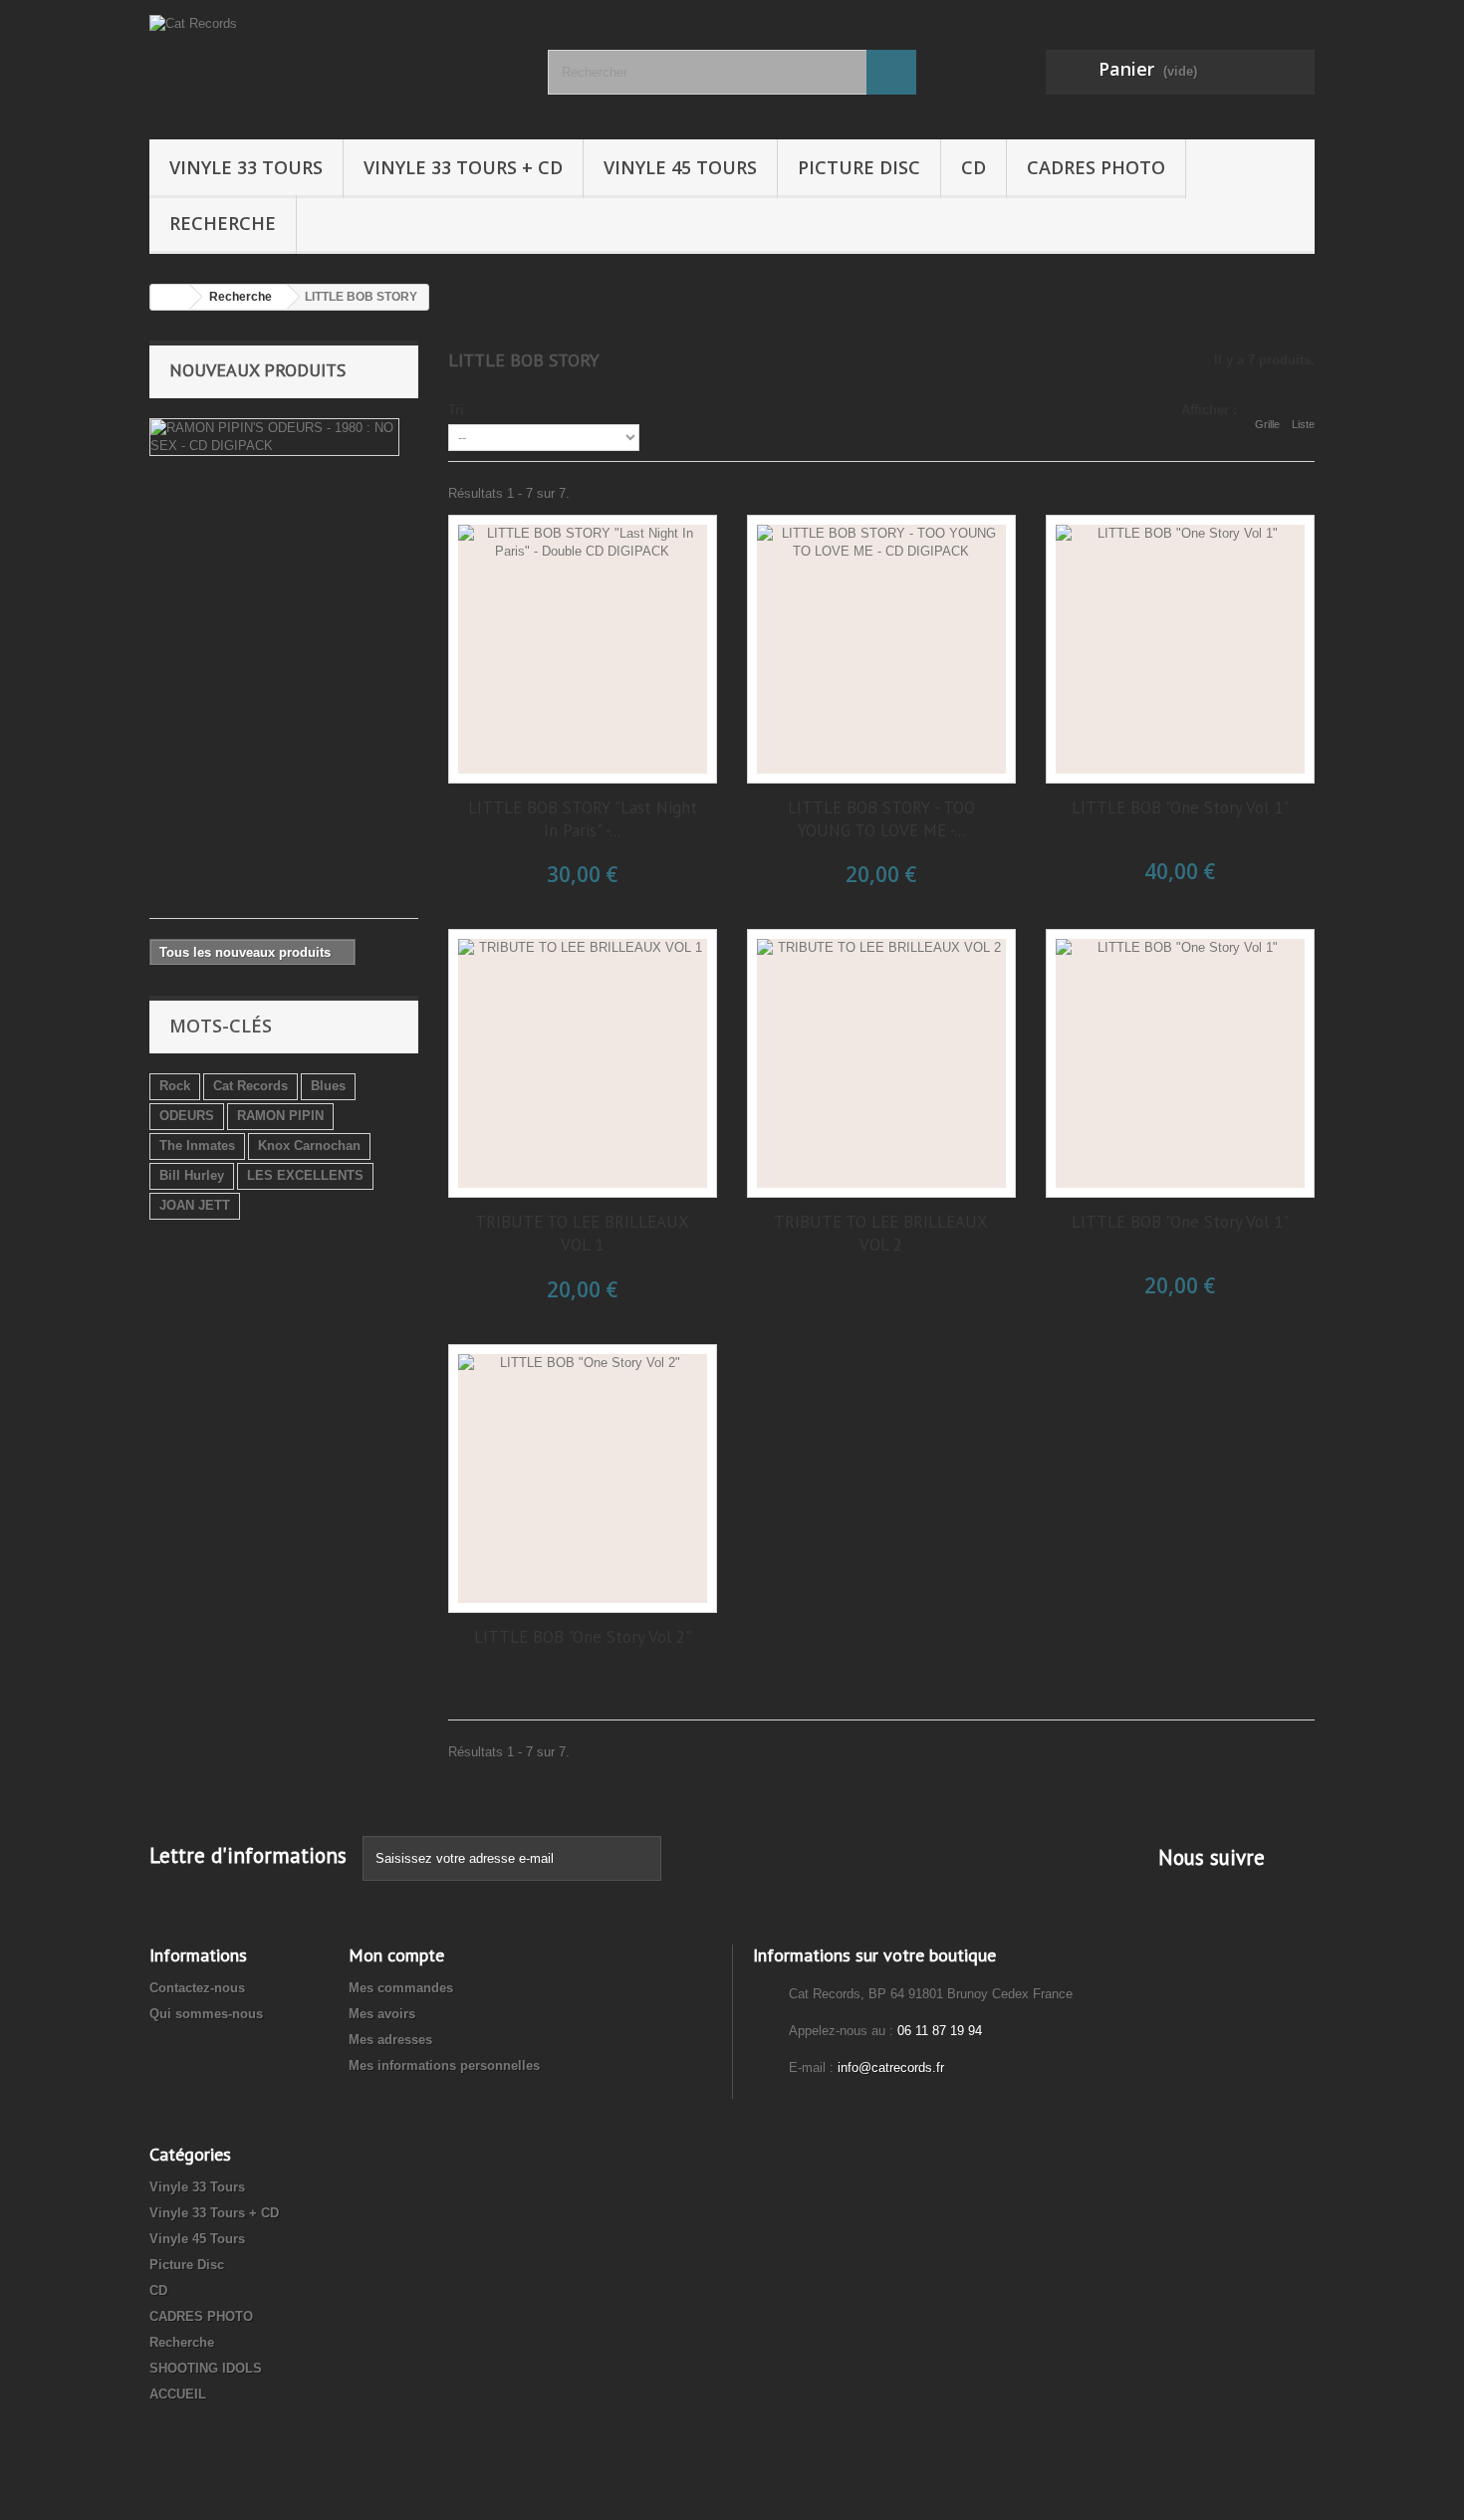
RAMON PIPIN (280, 1116)
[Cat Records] (334, 65)
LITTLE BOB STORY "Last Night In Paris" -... (583, 819)
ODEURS (187, 1116)
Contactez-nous (197, 1988)
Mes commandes (401, 1988)
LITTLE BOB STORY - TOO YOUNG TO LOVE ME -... (881, 819)
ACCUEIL (178, 2394)
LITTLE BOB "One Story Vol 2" (583, 1637)
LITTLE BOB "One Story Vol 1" (1180, 807)
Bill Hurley (192, 1175)
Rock (175, 1086)
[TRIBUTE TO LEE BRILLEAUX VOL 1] (583, 1063)
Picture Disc (859, 167)
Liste (1303, 424)
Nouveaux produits (257, 370)
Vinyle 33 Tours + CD (463, 167)
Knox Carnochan (309, 1145)
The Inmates (197, 1145)
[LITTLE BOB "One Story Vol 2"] (583, 1479)
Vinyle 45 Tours (680, 167)
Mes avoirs (382, 2014)
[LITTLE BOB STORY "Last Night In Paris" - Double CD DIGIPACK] (583, 649)
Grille (1267, 424)
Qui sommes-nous (206, 2014)
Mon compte (396, 1955)
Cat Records (250, 1086)
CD (974, 167)
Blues (328, 1086)
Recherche (223, 223)
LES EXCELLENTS (305, 1175)
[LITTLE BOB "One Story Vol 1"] (1180, 649)
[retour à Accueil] (170, 297)
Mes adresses (390, 2040)
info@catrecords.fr (891, 2067)
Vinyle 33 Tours (246, 167)
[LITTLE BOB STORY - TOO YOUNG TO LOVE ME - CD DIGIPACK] (881, 649)
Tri (456, 410)
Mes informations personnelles (444, 2065)
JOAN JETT (195, 1205)
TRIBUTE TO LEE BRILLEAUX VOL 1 (582, 1233)
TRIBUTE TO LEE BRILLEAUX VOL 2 (881, 1233)
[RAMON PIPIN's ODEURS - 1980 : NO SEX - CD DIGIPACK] (274, 437)
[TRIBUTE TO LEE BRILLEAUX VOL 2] (881, 1063)
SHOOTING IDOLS (206, 2368)
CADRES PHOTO (1096, 167)
